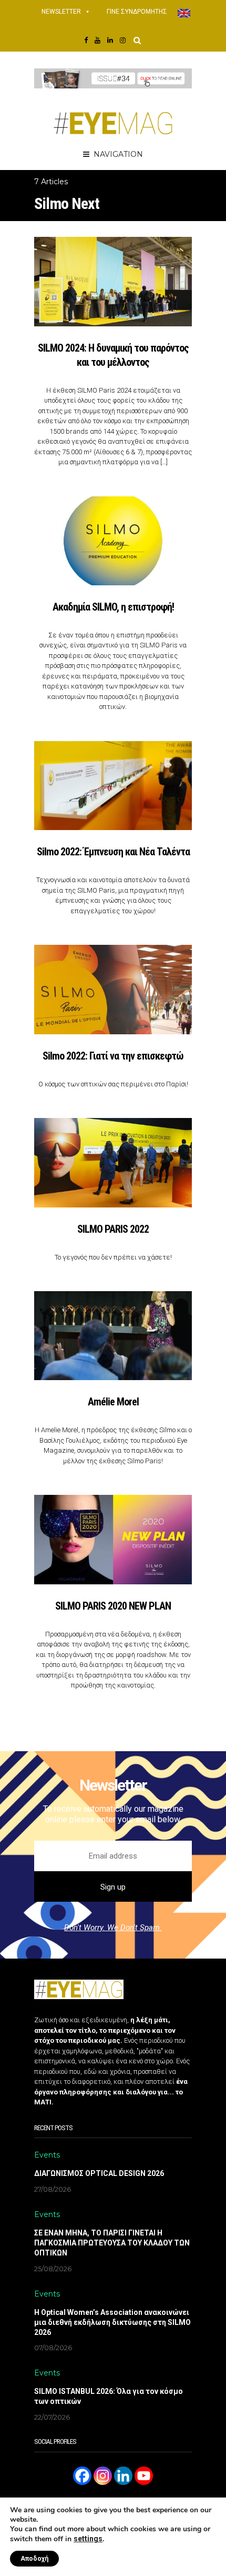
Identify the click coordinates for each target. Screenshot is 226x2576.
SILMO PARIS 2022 (113, 1229)
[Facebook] (82, 2476)
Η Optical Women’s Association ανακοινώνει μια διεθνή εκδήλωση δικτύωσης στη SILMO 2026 (112, 2322)
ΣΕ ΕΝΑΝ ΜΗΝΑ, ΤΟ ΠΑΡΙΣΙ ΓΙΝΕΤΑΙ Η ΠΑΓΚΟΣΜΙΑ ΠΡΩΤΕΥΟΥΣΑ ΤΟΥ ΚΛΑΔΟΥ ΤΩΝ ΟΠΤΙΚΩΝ (112, 2243)
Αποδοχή (34, 2559)
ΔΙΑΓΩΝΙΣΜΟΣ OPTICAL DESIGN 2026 (99, 2173)
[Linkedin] (123, 2476)
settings (88, 2539)
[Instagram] (103, 2476)
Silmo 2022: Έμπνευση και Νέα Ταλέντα (113, 852)
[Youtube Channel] (144, 2476)
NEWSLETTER (61, 12)
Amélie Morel (113, 1402)
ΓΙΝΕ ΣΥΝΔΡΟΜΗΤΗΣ (137, 12)
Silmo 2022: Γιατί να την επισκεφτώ (113, 1056)
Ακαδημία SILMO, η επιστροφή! (113, 607)
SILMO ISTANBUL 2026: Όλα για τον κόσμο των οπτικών (109, 2396)
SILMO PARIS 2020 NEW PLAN (113, 1606)
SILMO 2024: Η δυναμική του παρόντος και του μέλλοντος (113, 355)
